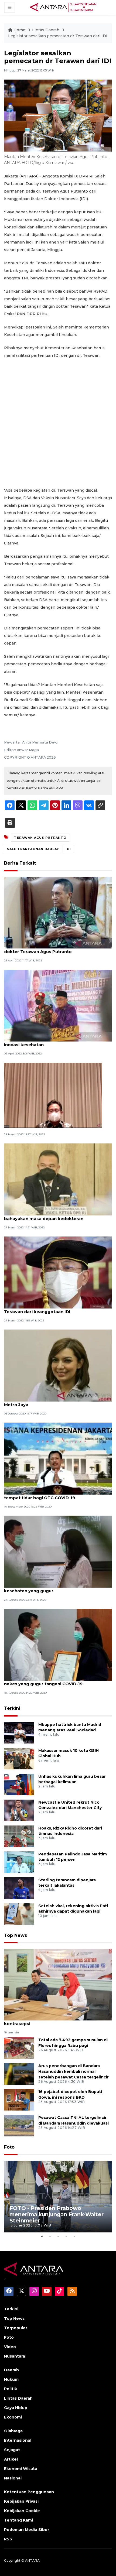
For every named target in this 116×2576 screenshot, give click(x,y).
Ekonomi (13, 2417)
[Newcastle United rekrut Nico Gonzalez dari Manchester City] (19, 1810)
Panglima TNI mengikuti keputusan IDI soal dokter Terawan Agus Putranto (51, 949)
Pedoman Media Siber (27, 2530)
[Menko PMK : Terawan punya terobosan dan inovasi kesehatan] (58, 1005)
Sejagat (12, 2450)
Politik (11, 2389)
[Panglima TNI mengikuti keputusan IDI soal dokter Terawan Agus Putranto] (58, 912)
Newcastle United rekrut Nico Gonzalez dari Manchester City (70, 1805)
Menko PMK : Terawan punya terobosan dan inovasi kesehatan (52, 1042)
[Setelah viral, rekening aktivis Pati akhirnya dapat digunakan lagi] (19, 1914)
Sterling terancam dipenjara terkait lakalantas (67, 1883)
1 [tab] (42, 2236)
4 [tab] (66, 2236)
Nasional (13, 2478)
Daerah (11, 2370)
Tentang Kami (18, 2520)
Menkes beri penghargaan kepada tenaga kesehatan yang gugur (50, 1588)
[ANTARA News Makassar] (63, 7)
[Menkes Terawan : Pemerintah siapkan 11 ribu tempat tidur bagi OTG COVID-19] (58, 1458)
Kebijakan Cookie (22, 2511)
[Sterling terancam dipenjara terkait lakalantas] (19, 1888)
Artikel (11, 2459)
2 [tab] (50, 2236)
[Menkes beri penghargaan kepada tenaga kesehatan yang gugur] (58, 1551)
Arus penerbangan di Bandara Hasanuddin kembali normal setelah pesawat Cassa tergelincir (74, 2071)
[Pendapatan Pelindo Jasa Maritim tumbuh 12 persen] (19, 1862)
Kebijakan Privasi (21, 2501)
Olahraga (13, 2431)
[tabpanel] (58, 2197)
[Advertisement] (58, 423)
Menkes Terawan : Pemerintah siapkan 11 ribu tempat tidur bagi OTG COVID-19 (53, 1495)
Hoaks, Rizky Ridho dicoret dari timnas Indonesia (70, 1831)
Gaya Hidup (16, 2408)
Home (19, 30)
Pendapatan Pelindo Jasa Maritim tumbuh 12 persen (73, 1857)
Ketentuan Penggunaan (29, 2492)
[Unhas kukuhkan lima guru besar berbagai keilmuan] (19, 1784)
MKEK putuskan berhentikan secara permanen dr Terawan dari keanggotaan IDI (58, 1309)
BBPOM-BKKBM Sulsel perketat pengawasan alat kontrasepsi (57, 2021)
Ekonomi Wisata (21, 2469)
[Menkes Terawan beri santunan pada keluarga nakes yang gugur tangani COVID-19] (58, 1644)
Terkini (12, 1708)
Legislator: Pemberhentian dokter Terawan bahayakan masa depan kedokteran (51, 1216)
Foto (9, 2147)
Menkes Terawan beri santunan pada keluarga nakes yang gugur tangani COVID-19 (55, 1681)
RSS (8, 2539)
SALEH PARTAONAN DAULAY (33, 849)
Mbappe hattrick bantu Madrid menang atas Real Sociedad (70, 1727)
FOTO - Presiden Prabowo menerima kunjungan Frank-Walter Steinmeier (57, 2214)
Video (10, 2347)
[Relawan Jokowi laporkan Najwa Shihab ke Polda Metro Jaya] (58, 1365)
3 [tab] (58, 2236)
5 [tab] (74, 2236)
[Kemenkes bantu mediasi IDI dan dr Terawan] (53, 1095)
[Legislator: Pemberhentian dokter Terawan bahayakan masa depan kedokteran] (58, 1179)
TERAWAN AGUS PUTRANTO (40, 838)
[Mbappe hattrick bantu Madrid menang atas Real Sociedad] (19, 1732)
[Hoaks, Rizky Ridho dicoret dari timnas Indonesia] (19, 1836)
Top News (16, 1935)
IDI (68, 849)
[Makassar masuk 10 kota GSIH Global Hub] (19, 1758)
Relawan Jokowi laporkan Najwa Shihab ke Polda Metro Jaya (57, 1402)
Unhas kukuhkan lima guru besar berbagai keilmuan (72, 1779)
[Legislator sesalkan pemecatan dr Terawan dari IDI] (58, 1984)
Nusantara (15, 2356)
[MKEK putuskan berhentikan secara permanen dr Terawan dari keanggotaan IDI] (58, 1272)
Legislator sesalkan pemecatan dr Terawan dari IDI (58, 36)
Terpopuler (16, 2328)
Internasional (18, 2440)
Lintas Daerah (46, 30)
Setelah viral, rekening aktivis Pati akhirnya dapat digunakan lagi (73, 1909)
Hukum (11, 2379)
